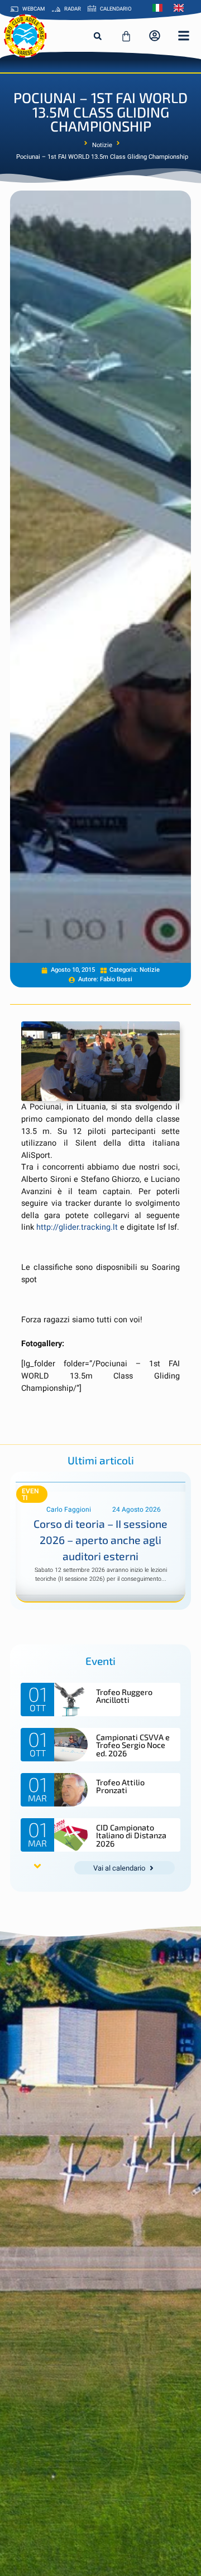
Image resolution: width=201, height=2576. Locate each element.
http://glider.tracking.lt (77, 1227)
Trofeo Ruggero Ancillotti (124, 1696)
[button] (98, 36)
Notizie (102, 145)
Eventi (30, 1494)
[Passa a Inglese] (181, 8)
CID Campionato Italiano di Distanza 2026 (131, 1835)
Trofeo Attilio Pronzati (120, 1786)
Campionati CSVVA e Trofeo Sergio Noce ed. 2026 (133, 1745)
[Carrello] (126, 36)
